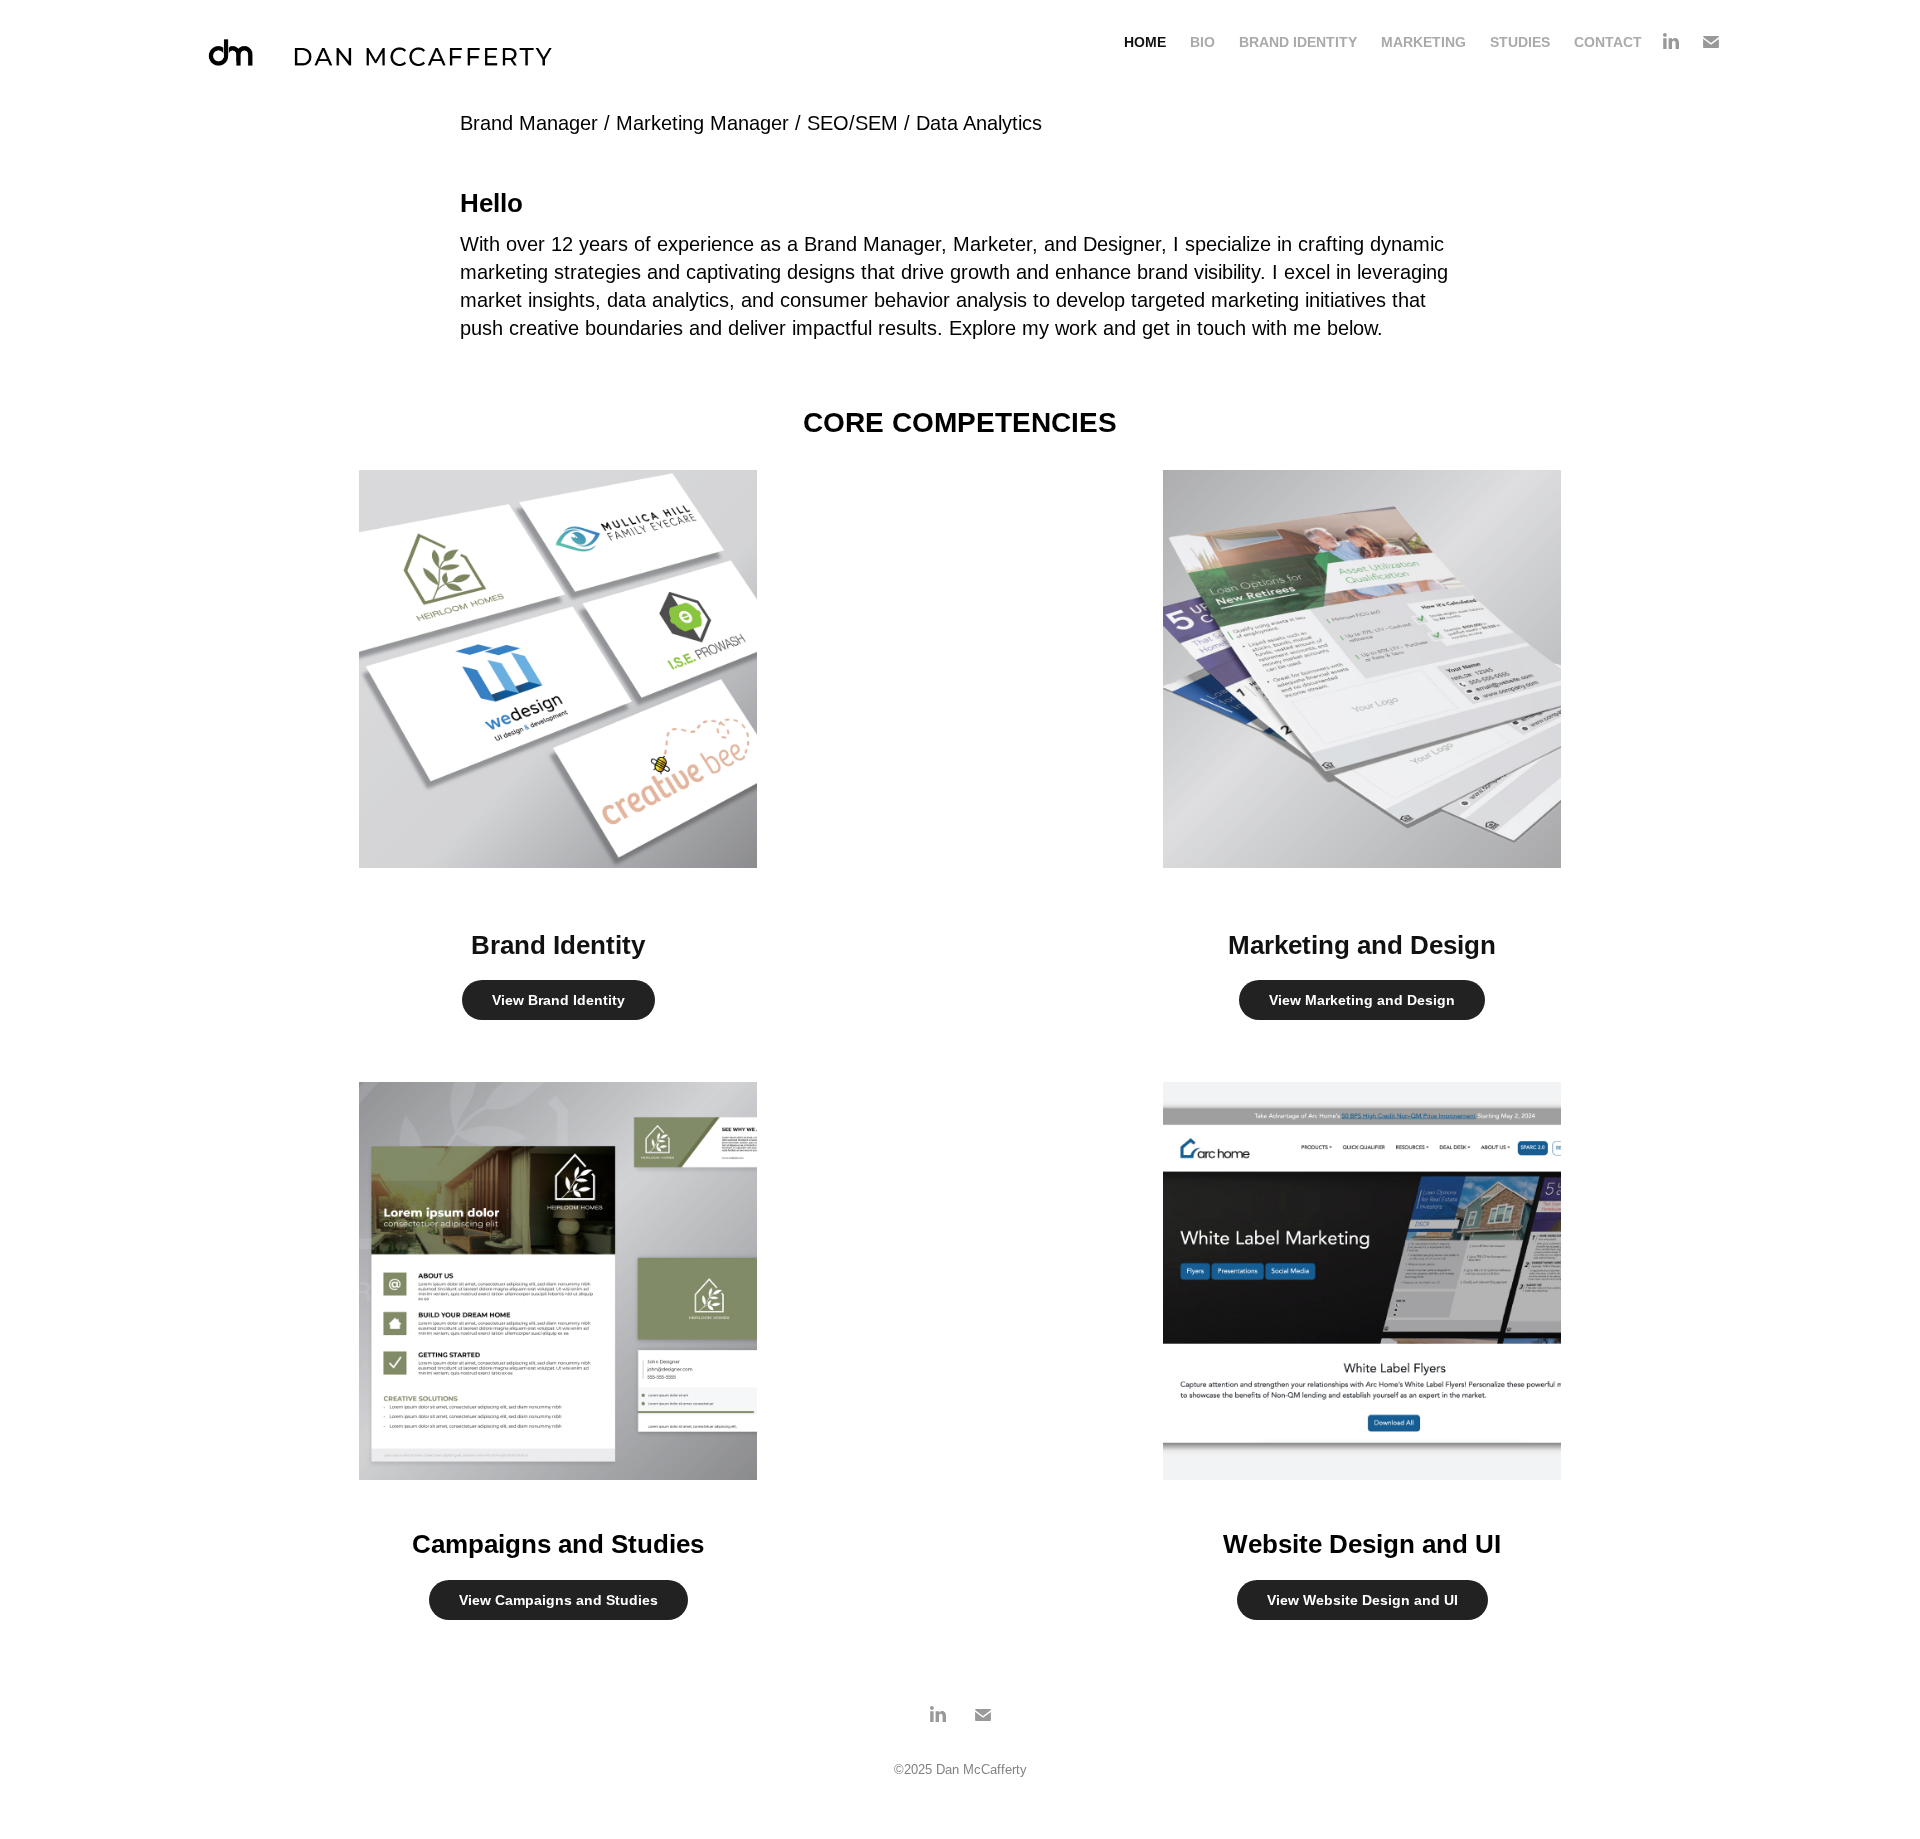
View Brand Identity (558, 1000)
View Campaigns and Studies (558, 1600)
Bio (1202, 42)
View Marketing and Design (1362, 1000)
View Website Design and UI (1362, 1600)
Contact (1608, 42)
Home (1145, 42)
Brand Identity (1298, 42)
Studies (1520, 42)
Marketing (1423, 42)
